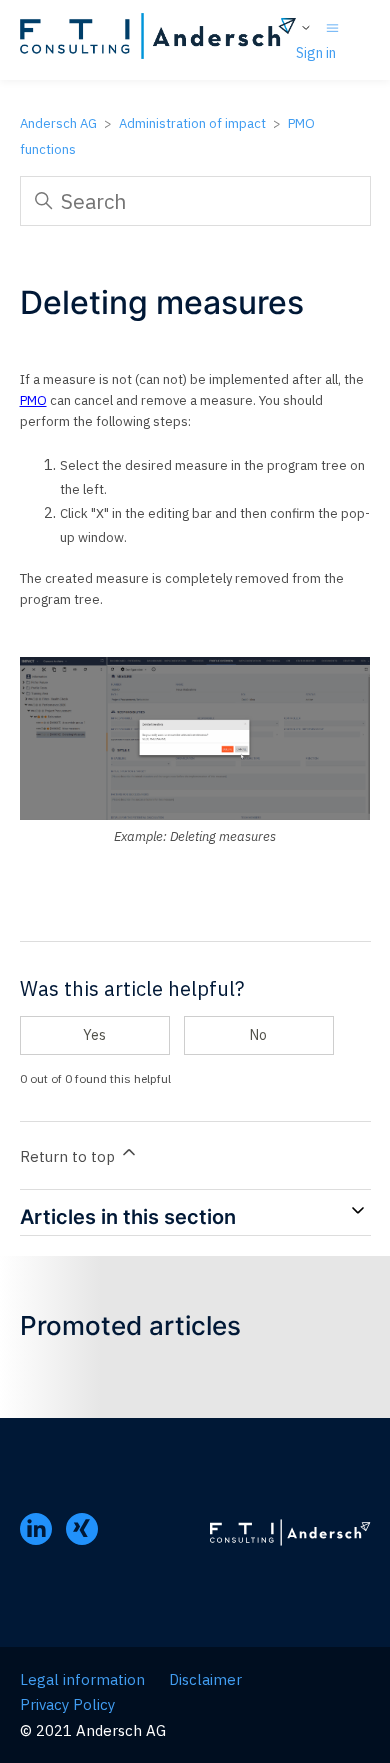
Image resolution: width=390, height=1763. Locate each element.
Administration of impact (192, 123)
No (258, 1035)
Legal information (82, 1679)
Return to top (69, 1156)
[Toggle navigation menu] (332, 26)
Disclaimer (205, 1679)
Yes (94, 1035)
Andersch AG (58, 123)
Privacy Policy (67, 1704)
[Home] (158, 40)
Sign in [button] (316, 53)
